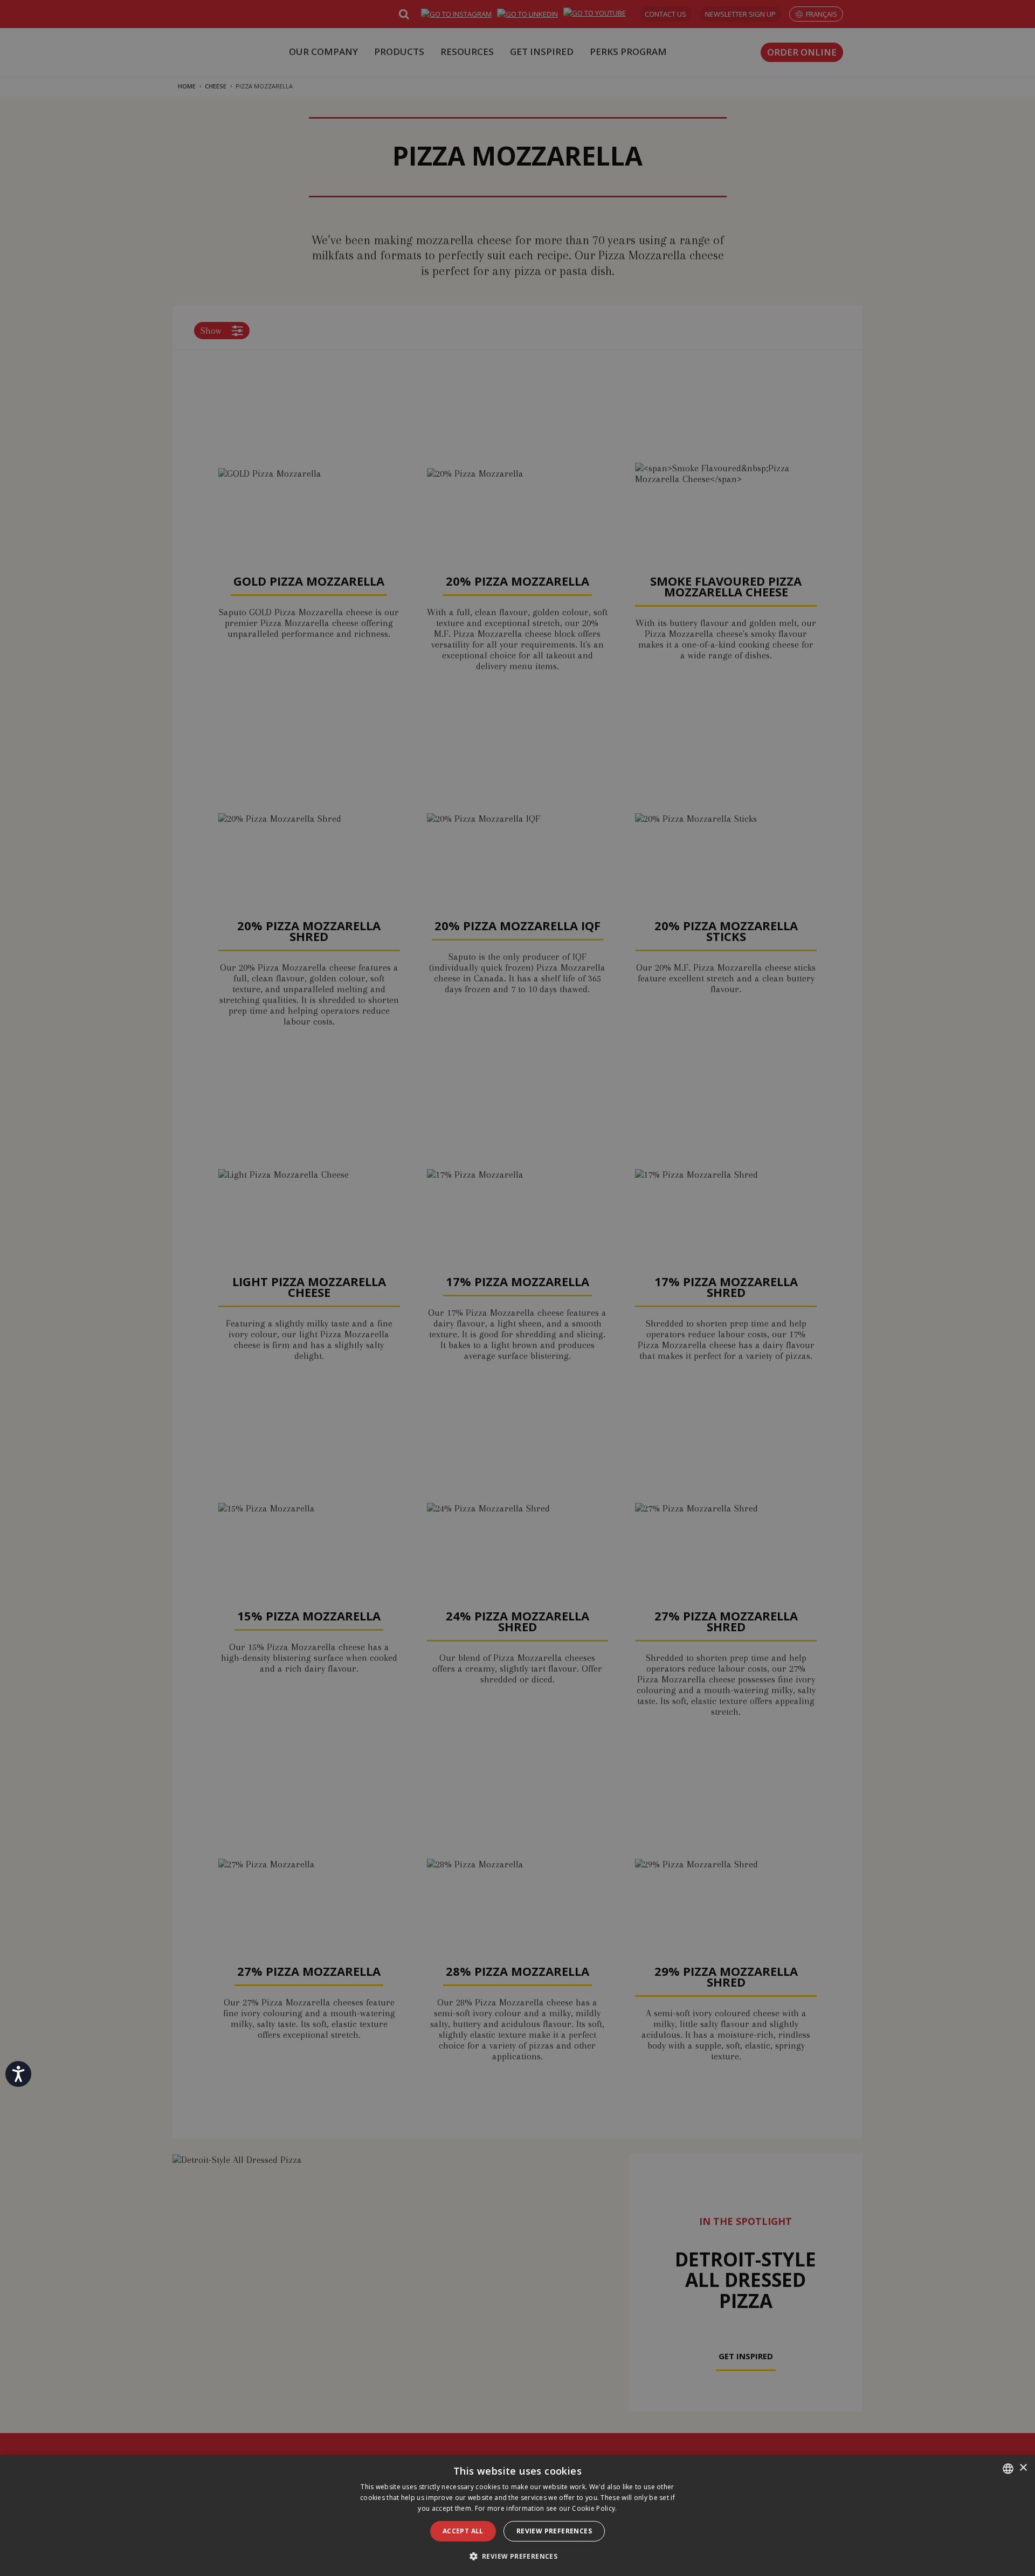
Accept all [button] (463, 2531)
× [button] (1023, 2468)
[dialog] (517, 2516)
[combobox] (1008, 2469)
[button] (518, 2556)
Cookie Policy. (594, 2508)
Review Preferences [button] (554, 2531)
